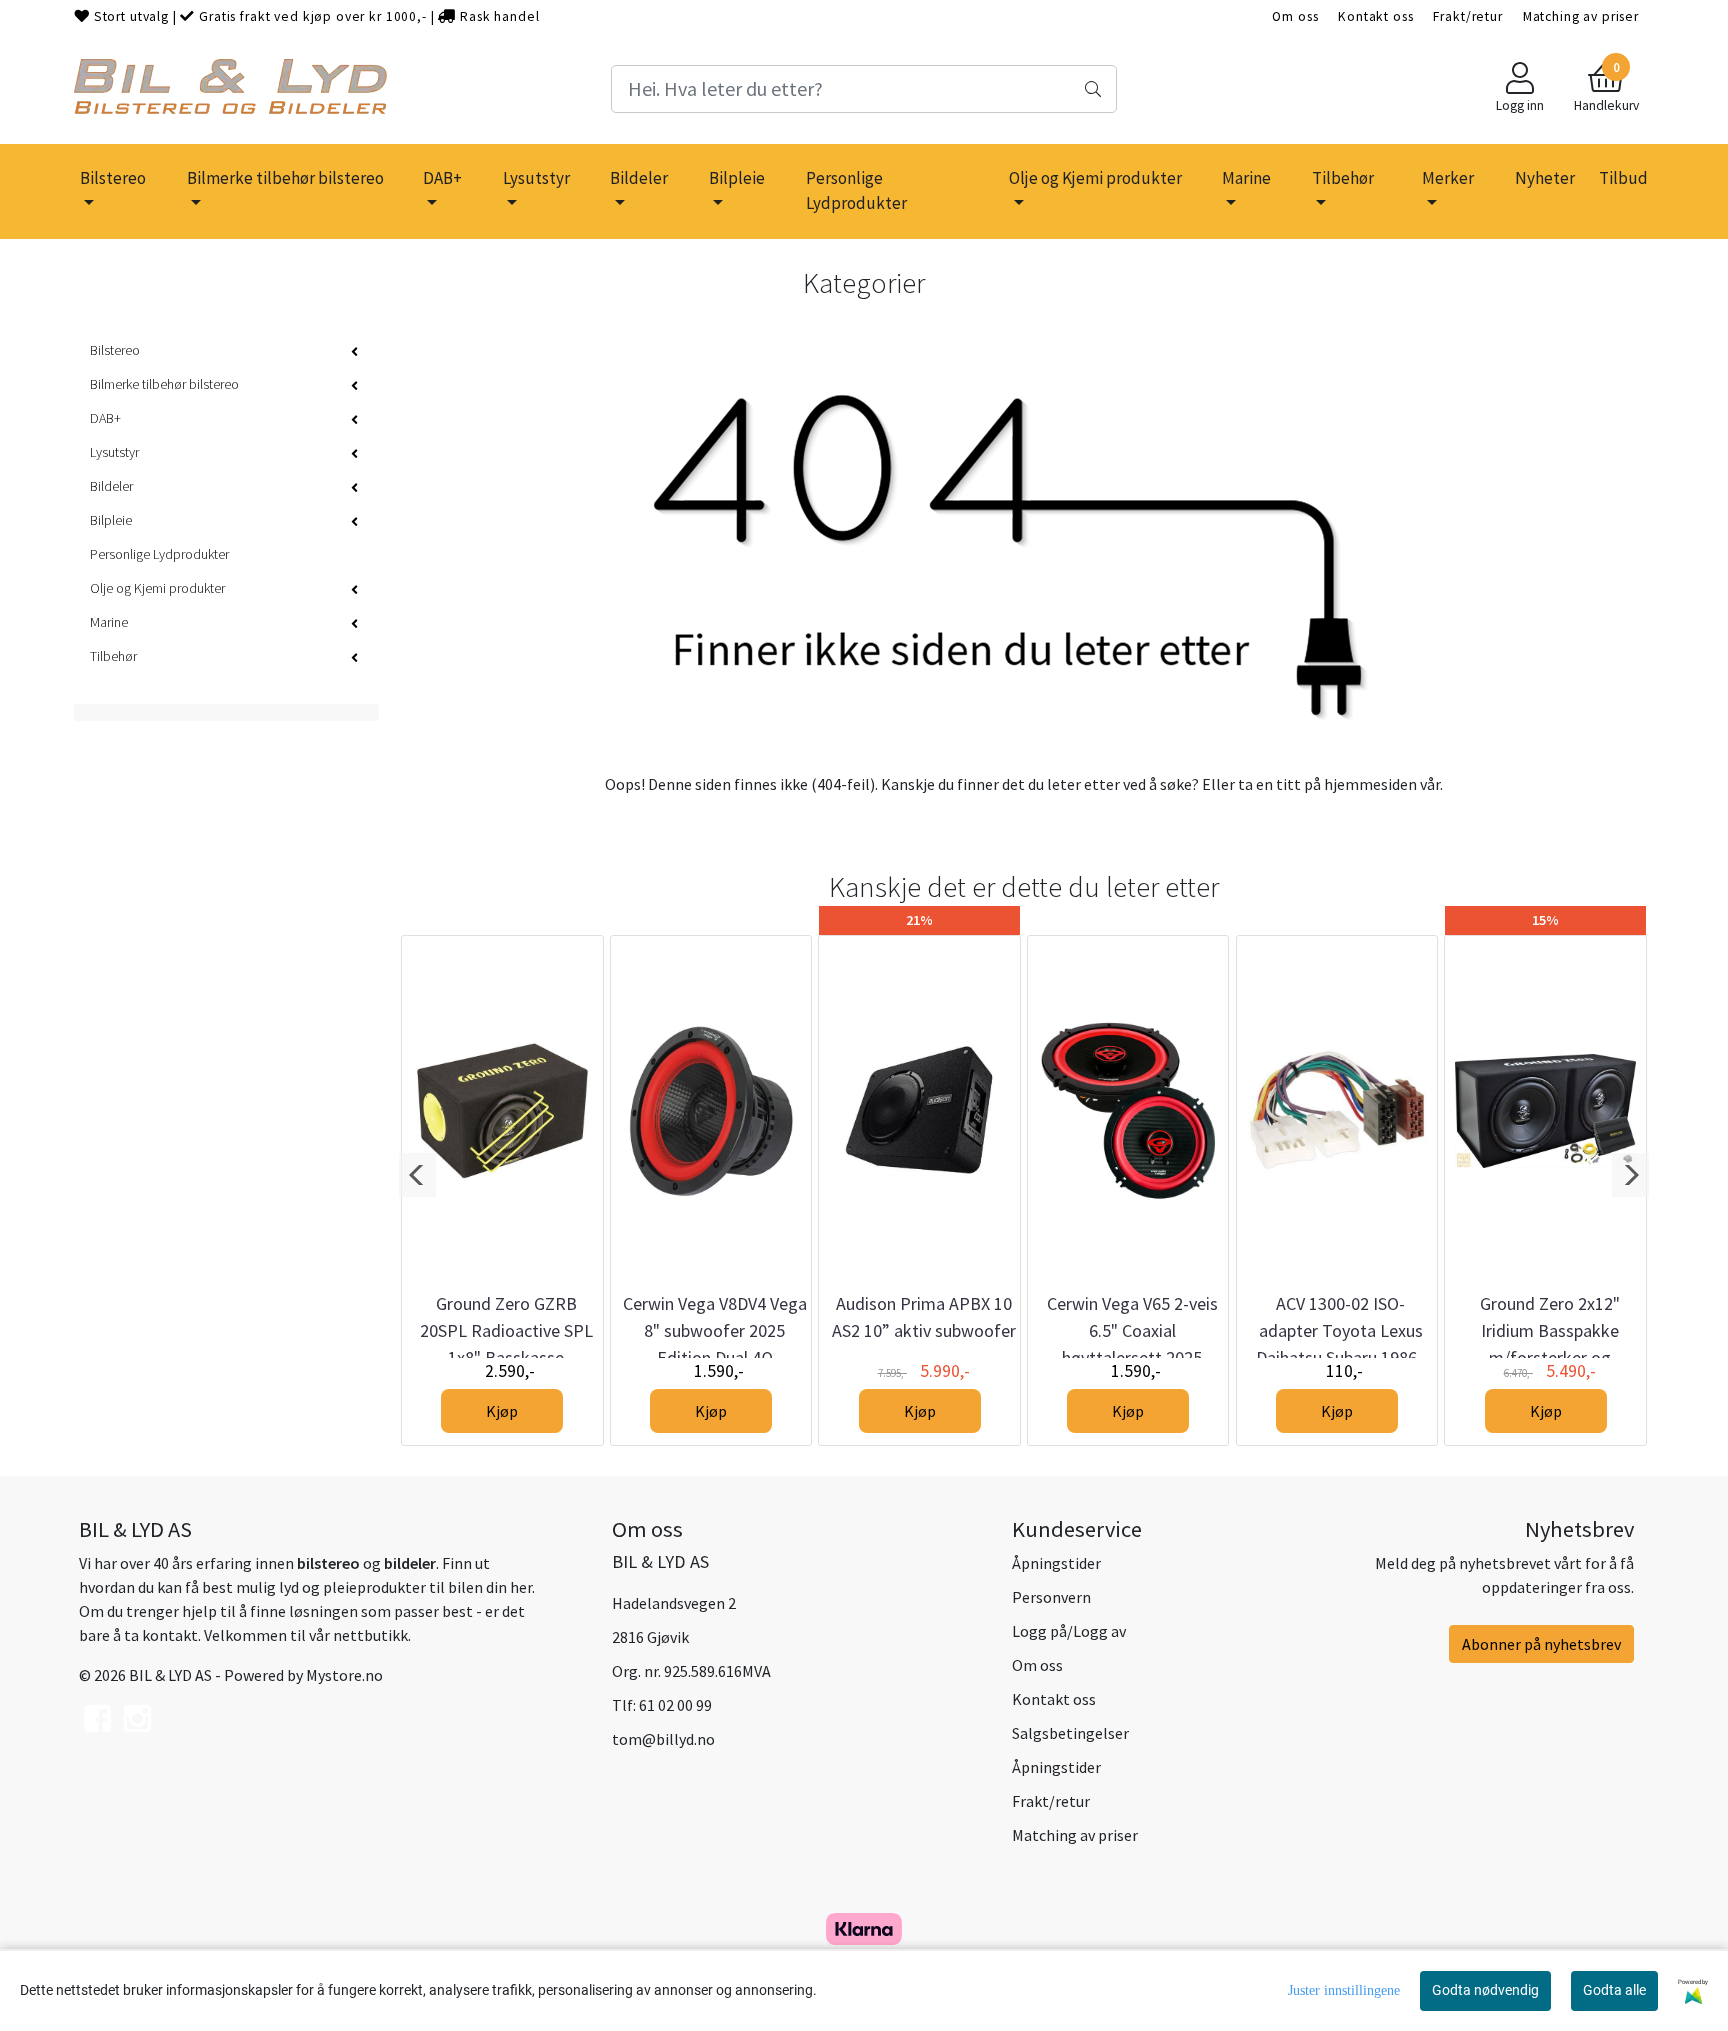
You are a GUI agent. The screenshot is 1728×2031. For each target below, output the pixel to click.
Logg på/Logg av (1069, 1631)
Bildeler (639, 178)
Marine (1246, 178)
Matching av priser (1581, 16)
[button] (417, 1175)
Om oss (1295, 16)
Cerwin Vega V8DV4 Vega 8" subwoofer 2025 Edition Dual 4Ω (715, 1330)
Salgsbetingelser (1070, 1733)
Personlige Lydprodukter (856, 191)
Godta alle (1614, 1990)
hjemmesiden (1370, 784)
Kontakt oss (1375, 16)
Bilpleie (737, 178)
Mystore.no (344, 1675)
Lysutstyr (536, 178)
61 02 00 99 (675, 1705)
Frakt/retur (1467, 16)
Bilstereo (113, 178)
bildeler (410, 1563)
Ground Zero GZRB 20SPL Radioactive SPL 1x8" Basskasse (506, 1330)
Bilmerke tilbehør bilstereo (285, 178)
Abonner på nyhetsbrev (1541, 1644)
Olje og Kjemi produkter (1095, 178)
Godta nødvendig (1485, 1990)
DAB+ (442, 178)
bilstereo (328, 1563)
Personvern (1051, 1597)
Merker (1448, 178)
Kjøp (502, 1411)
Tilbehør (1343, 178)
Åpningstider (1056, 1563)
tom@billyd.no (663, 1739)
